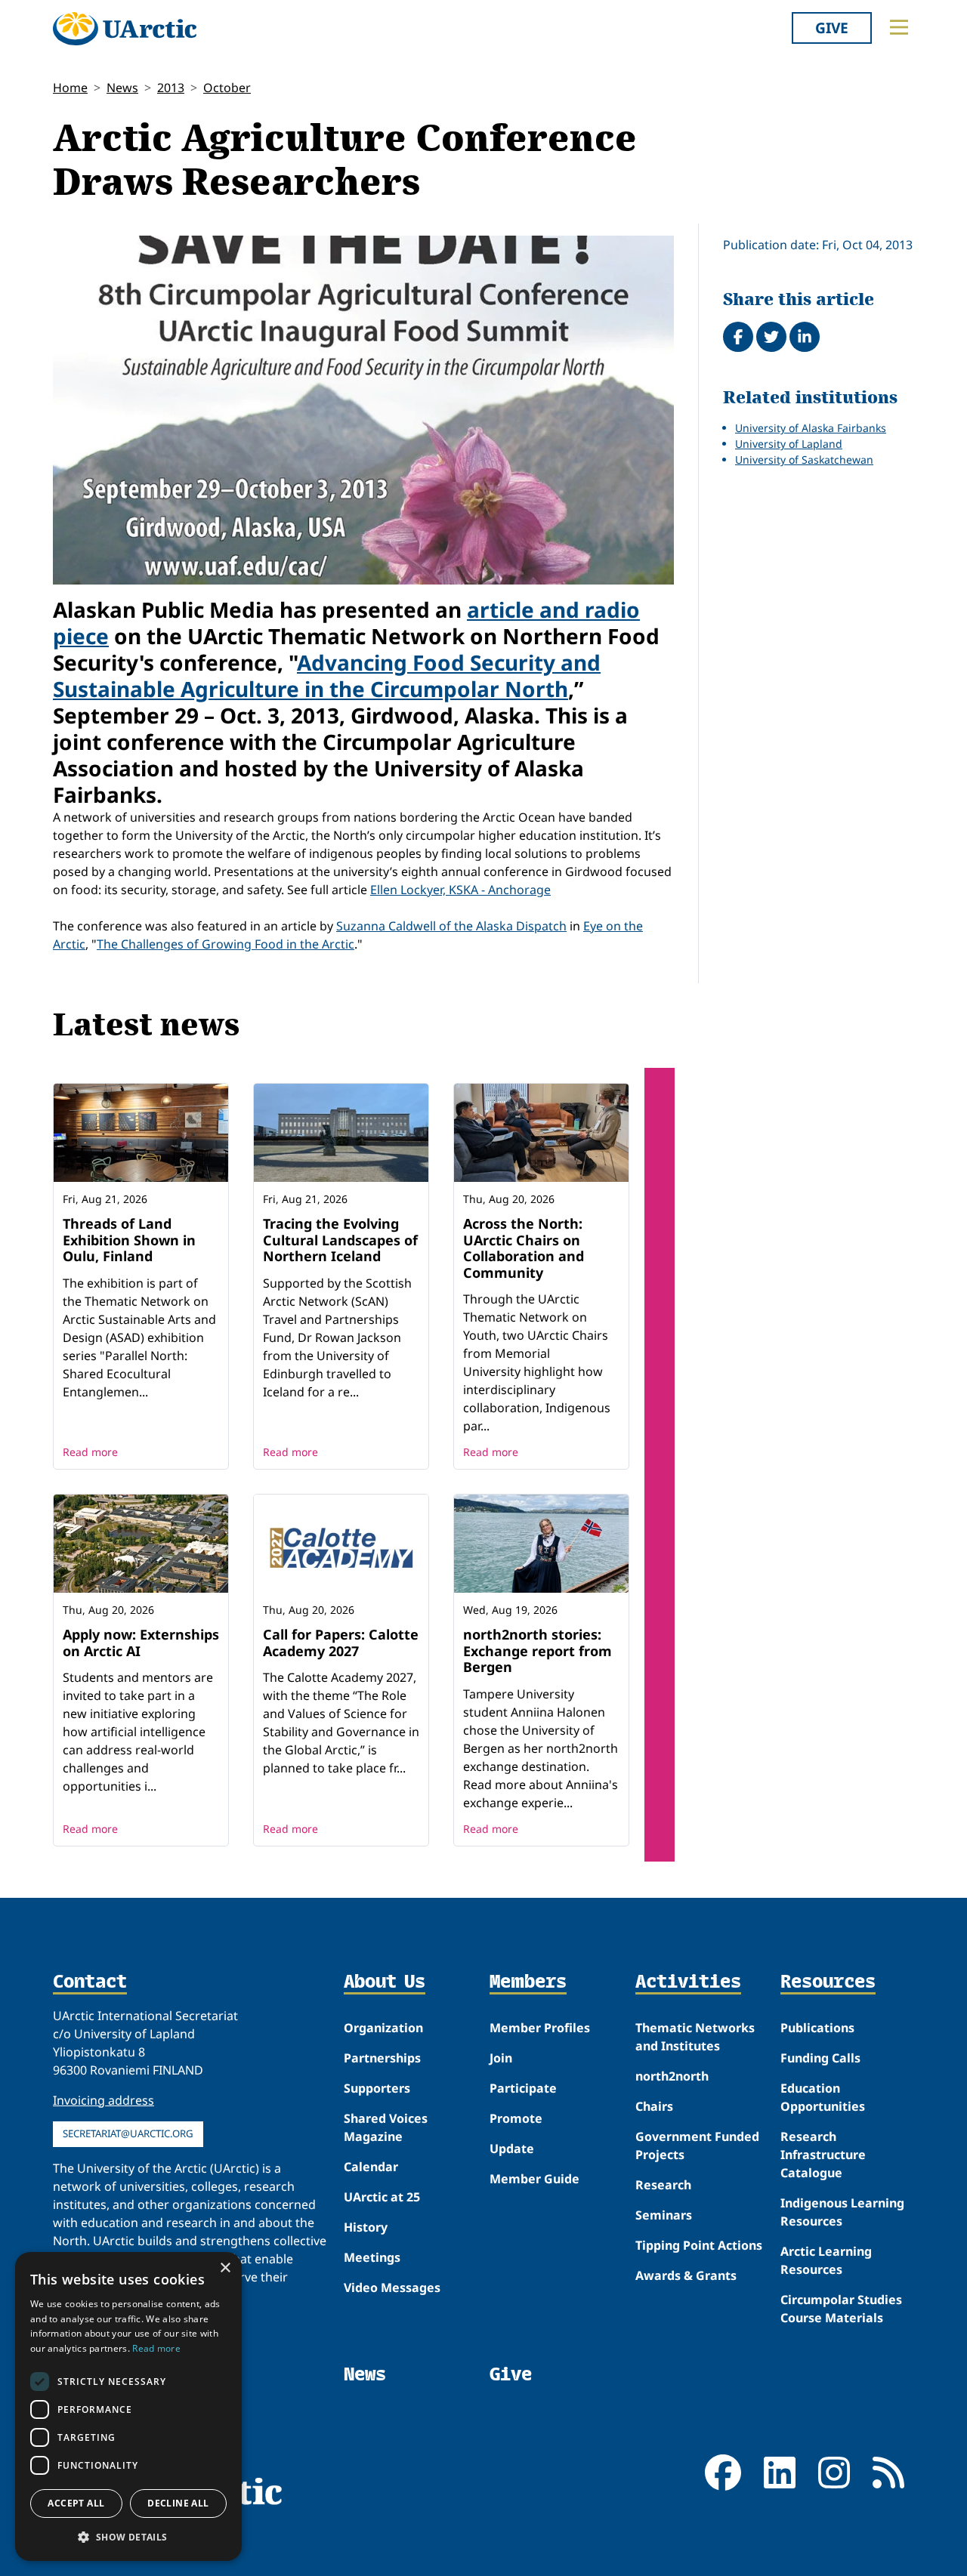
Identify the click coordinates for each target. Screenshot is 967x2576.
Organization (383, 2028)
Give (832, 28)
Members (528, 1982)
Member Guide (534, 2179)
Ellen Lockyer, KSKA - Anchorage (460, 890)
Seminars (664, 2215)
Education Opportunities (823, 2097)
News (122, 88)
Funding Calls (820, 2058)
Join (501, 2058)
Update (512, 2149)
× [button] (225, 2268)
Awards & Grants (686, 2275)
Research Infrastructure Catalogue (823, 2155)
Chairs (654, 2106)
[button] (128, 2537)
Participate (523, 2088)
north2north (672, 2076)
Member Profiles (540, 2028)
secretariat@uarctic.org (128, 2133)
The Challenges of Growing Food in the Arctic (226, 944)
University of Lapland (789, 444)
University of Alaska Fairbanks (811, 428)
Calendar (371, 2167)
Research (663, 2185)
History (366, 2227)
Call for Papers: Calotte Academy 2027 (341, 1643)
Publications (817, 2028)
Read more (90, 1452)
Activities (688, 1982)
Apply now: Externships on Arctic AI (141, 1643)
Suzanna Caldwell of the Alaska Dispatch (451, 926)
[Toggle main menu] (899, 27)
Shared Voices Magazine (386, 2127)
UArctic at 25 (382, 2197)
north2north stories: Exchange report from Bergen (538, 1650)
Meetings (372, 2257)
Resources (828, 1982)
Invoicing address (103, 2100)
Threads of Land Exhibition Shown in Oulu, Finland (129, 1240)
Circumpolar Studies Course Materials (841, 2309)
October (227, 88)
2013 (171, 88)
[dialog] (128, 2406)
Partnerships (382, 2058)
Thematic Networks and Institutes (695, 2037)
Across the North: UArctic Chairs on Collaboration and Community (524, 1248)
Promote (516, 2118)
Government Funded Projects (697, 2146)
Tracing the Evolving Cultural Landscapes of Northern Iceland (340, 1240)
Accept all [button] (76, 2503)
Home (70, 88)
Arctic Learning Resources (826, 2260)
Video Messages (392, 2288)
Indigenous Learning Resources (842, 2212)
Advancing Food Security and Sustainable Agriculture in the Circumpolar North (327, 676)
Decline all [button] (178, 2503)
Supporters (377, 2088)
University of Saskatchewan (804, 460)
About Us (385, 1982)
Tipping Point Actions (699, 2245)
